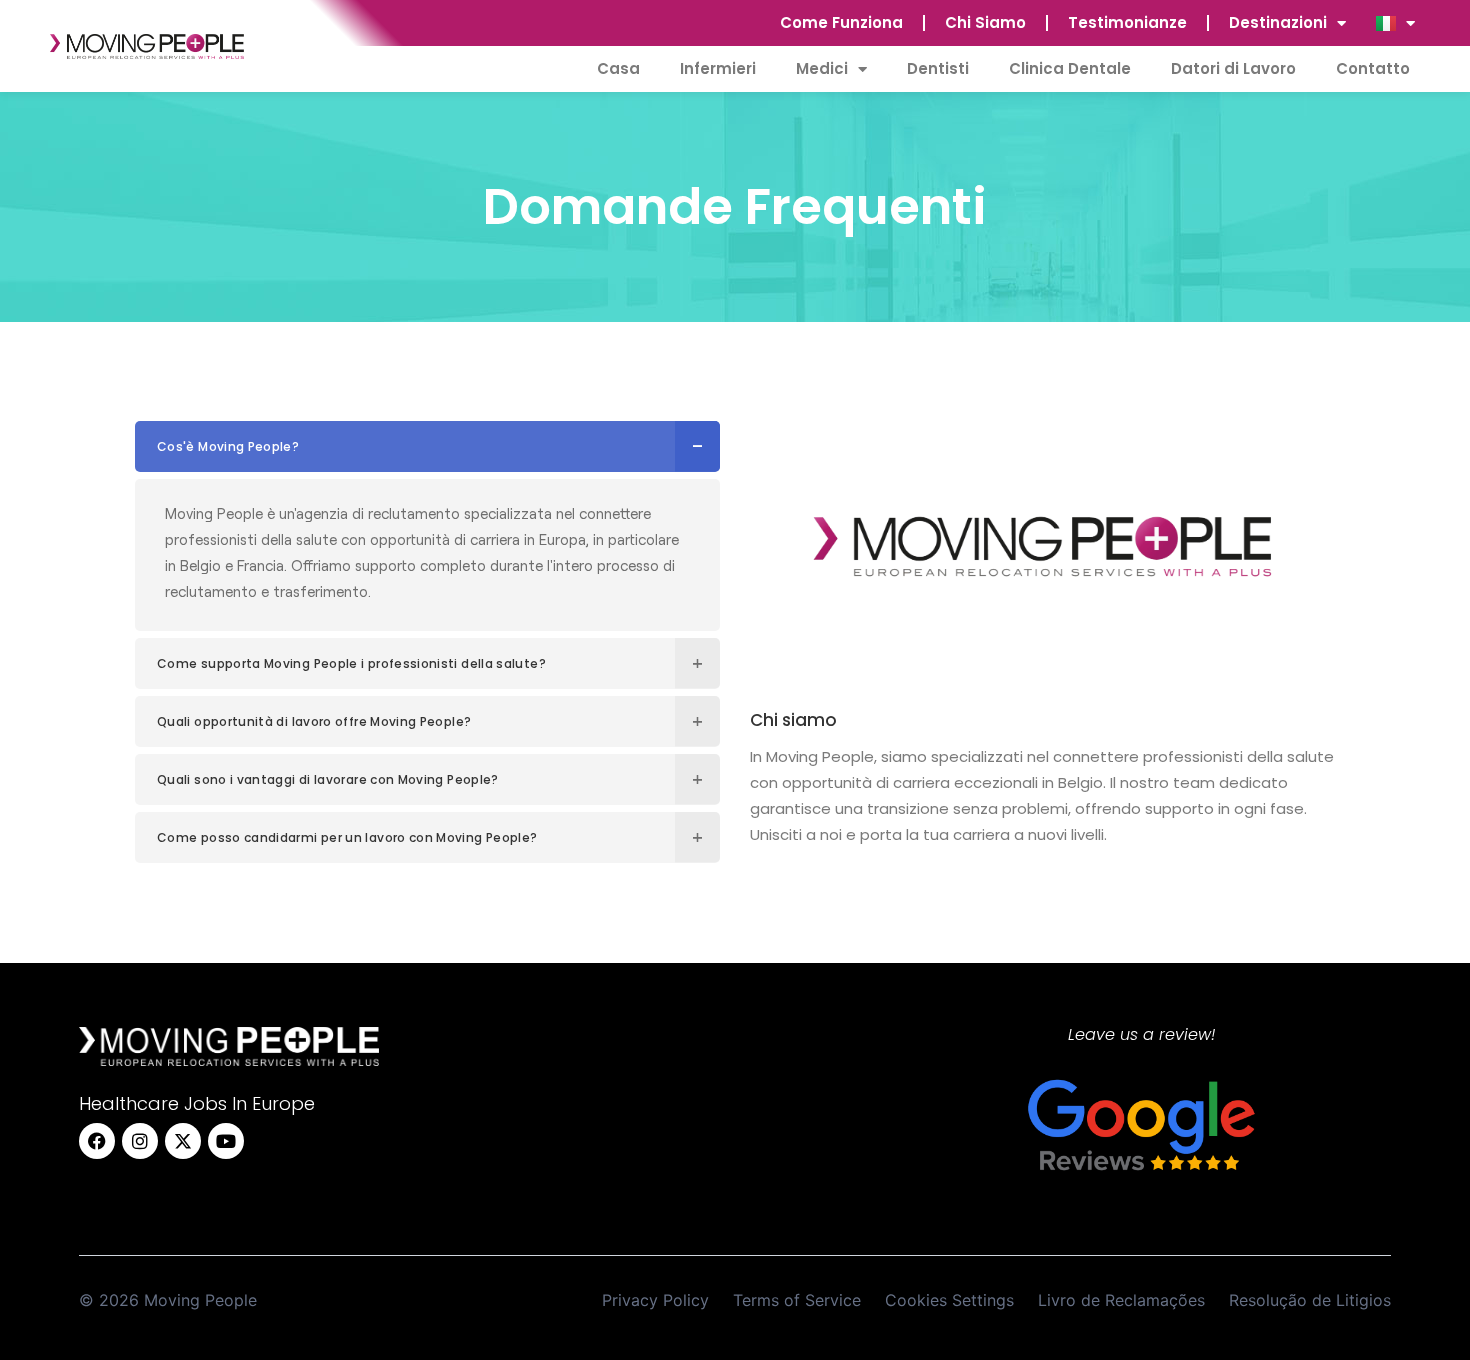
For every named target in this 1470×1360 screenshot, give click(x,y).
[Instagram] (140, 1141)
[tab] (427, 446)
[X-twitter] (183, 1141)
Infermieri (718, 68)
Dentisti (938, 68)
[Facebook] (97, 1141)
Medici (822, 68)
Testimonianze (1127, 22)
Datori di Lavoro (1233, 68)
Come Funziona (841, 22)
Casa (618, 68)
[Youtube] (226, 1141)
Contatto (1373, 68)
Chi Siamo (985, 22)
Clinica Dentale (1070, 68)
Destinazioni (1278, 22)
